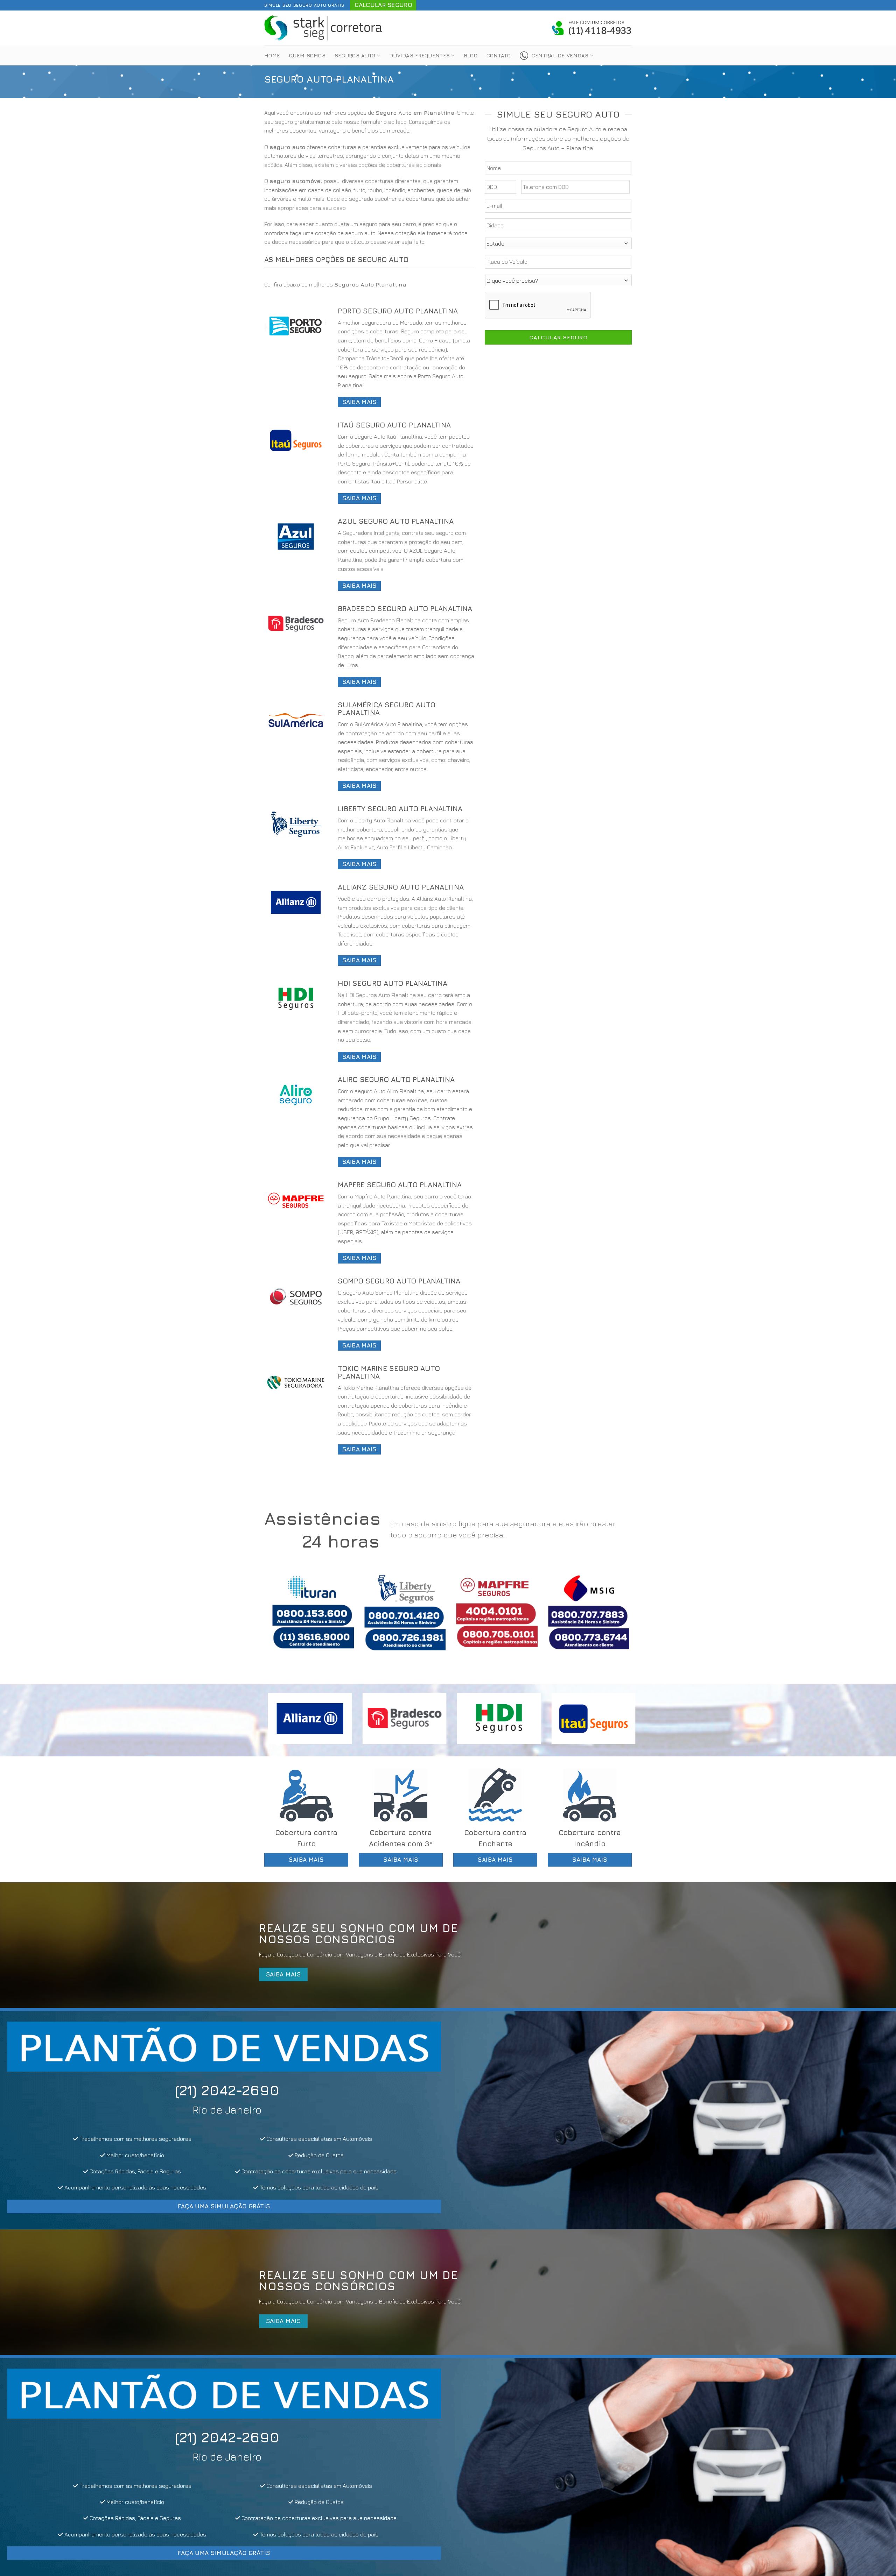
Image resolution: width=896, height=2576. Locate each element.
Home (272, 55)
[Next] (616, 1618)
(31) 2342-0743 (226, 2090)
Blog (471, 55)
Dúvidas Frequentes (419, 55)
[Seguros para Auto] (324, 28)
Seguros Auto (355, 55)
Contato (499, 55)
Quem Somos (307, 55)
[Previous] (280, 1618)
